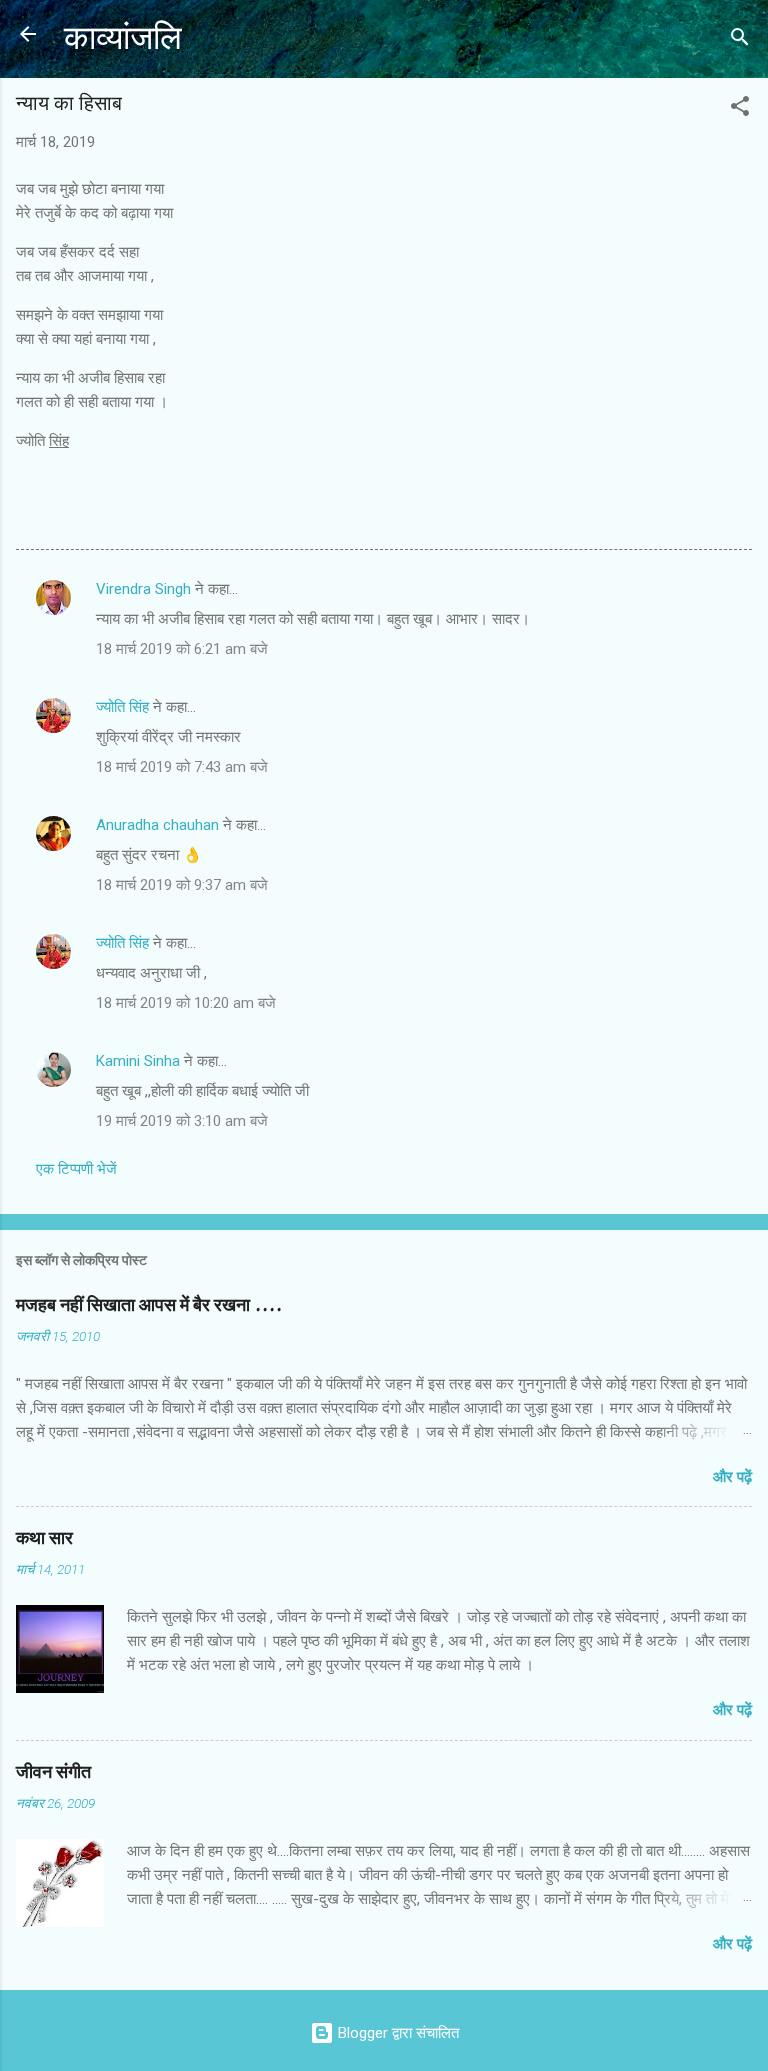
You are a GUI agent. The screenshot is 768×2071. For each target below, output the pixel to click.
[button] (740, 109)
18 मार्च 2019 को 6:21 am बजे (182, 649)
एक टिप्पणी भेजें (76, 1169)
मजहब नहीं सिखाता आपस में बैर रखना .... (149, 1305)
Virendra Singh (143, 589)
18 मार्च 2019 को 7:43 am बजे (182, 767)
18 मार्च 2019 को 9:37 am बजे (182, 885)
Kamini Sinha (138, 1061)
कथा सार (44, 1538)
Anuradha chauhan (157, 825)
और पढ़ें (732, 1477)
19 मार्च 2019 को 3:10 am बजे (182, 1121)
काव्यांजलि (123, 38)
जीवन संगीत (53, 1772)
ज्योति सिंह (122, 707)
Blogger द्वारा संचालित (396, 2033)
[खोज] (740, 40)
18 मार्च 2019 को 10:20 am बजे (186, 1003)
